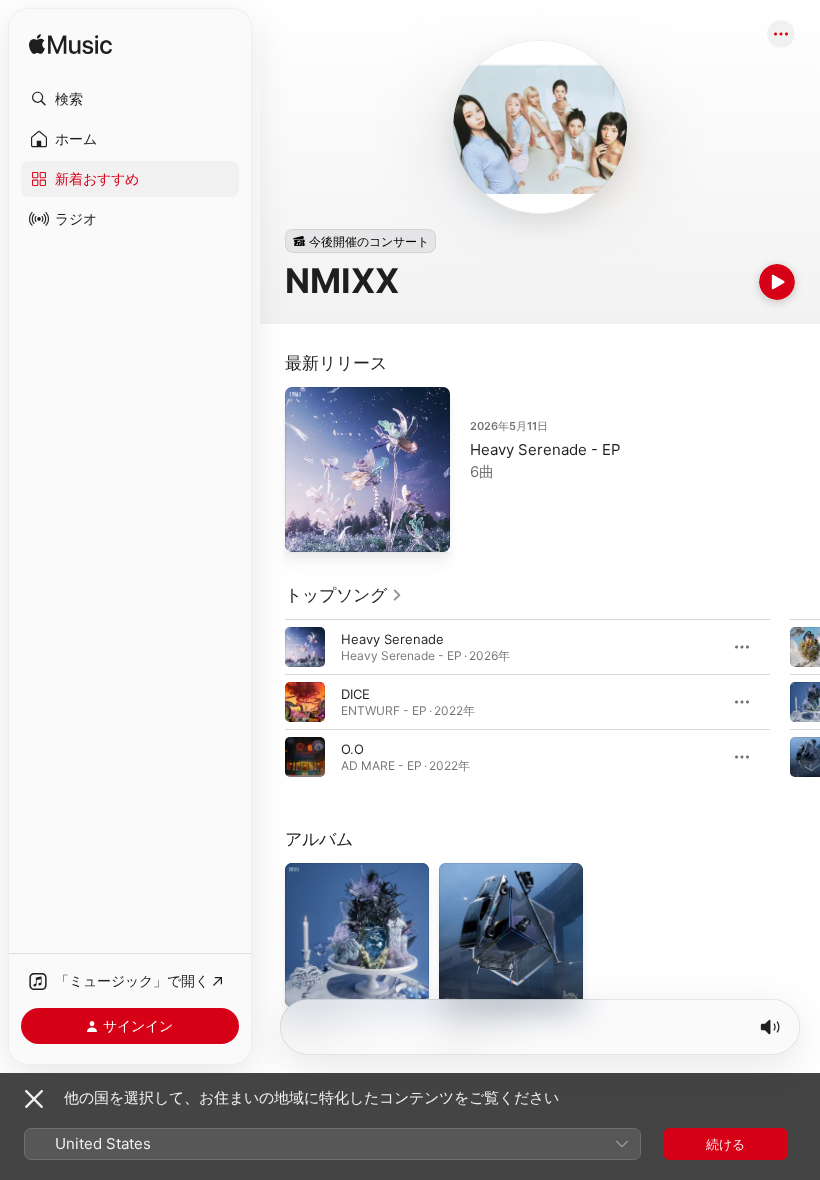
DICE (355, 694)
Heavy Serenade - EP (545, 449)
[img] (70, 45)
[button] (130, 99)
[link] (344, 595)
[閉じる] (34, 1099)
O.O (352, 749)
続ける (725, 1144)
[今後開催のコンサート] (360, 241)
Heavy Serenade (392, 639)
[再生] (777, 282)
